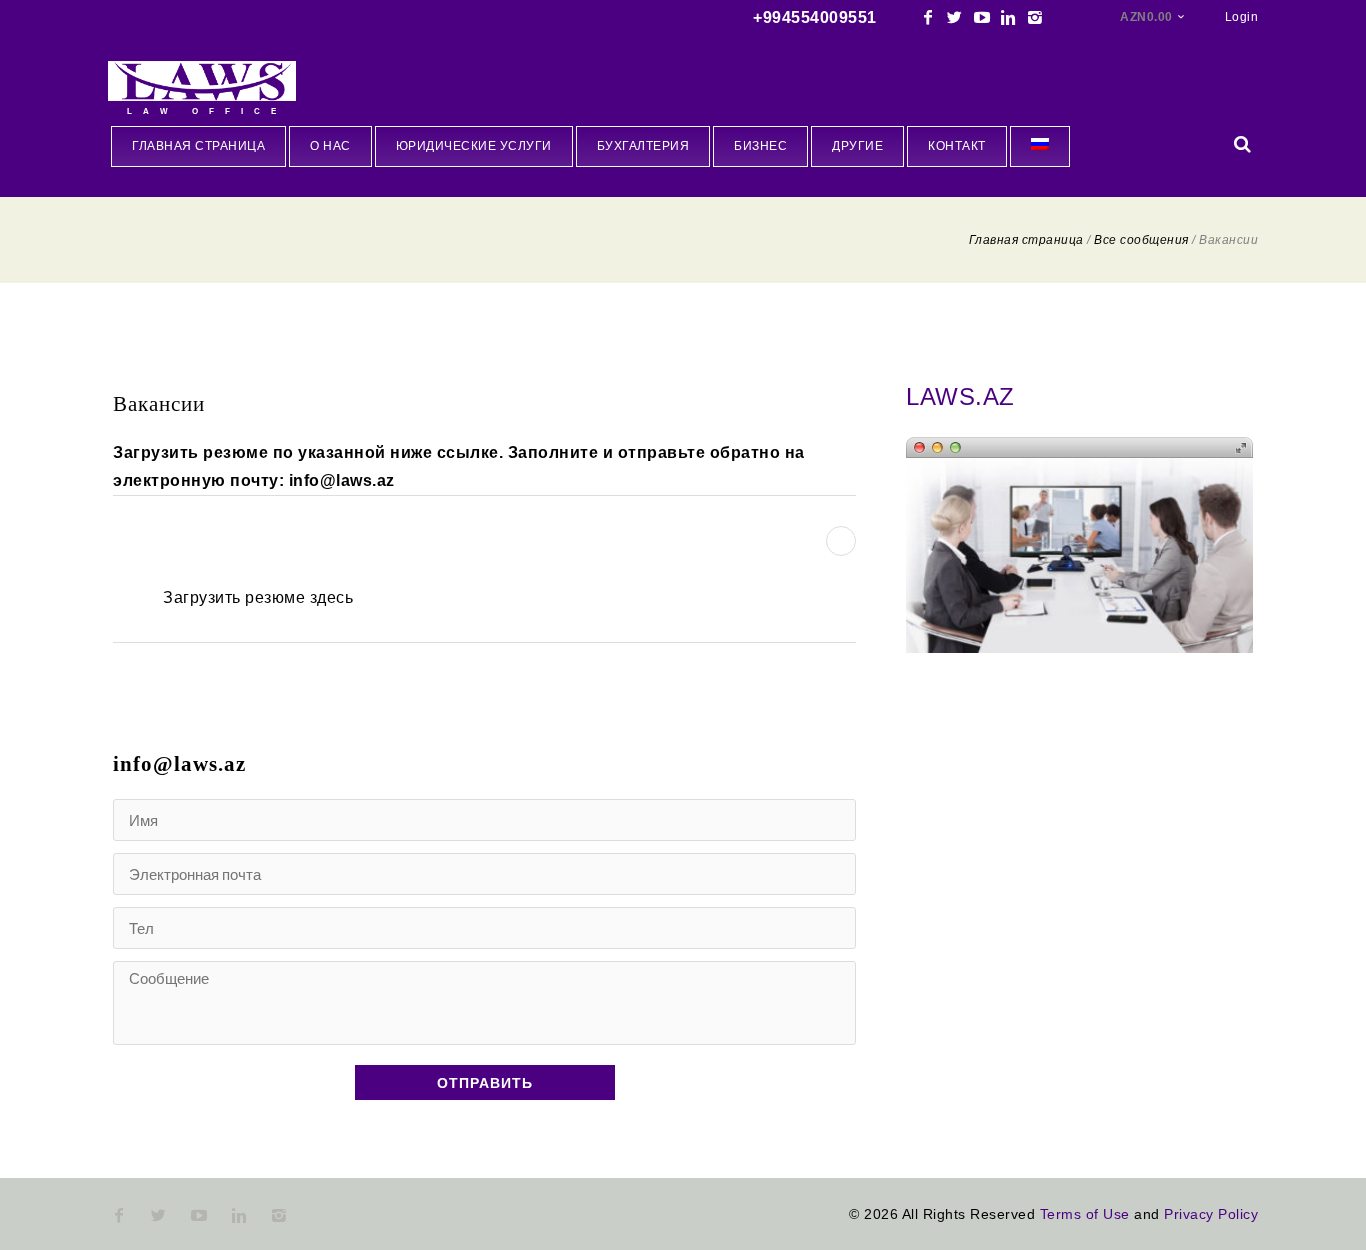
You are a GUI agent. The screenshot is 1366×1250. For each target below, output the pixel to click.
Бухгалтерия (643, 146)
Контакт (957, 146)
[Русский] (1040, 146)
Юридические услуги (474, 146)
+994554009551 (815, 17)
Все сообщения (1141, 240)
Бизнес (760, 146)
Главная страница (198, 146)
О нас (330, 146)
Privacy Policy (1211, 1214)
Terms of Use (1085, 1214)
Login (1242, 17)
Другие (857, 146)
